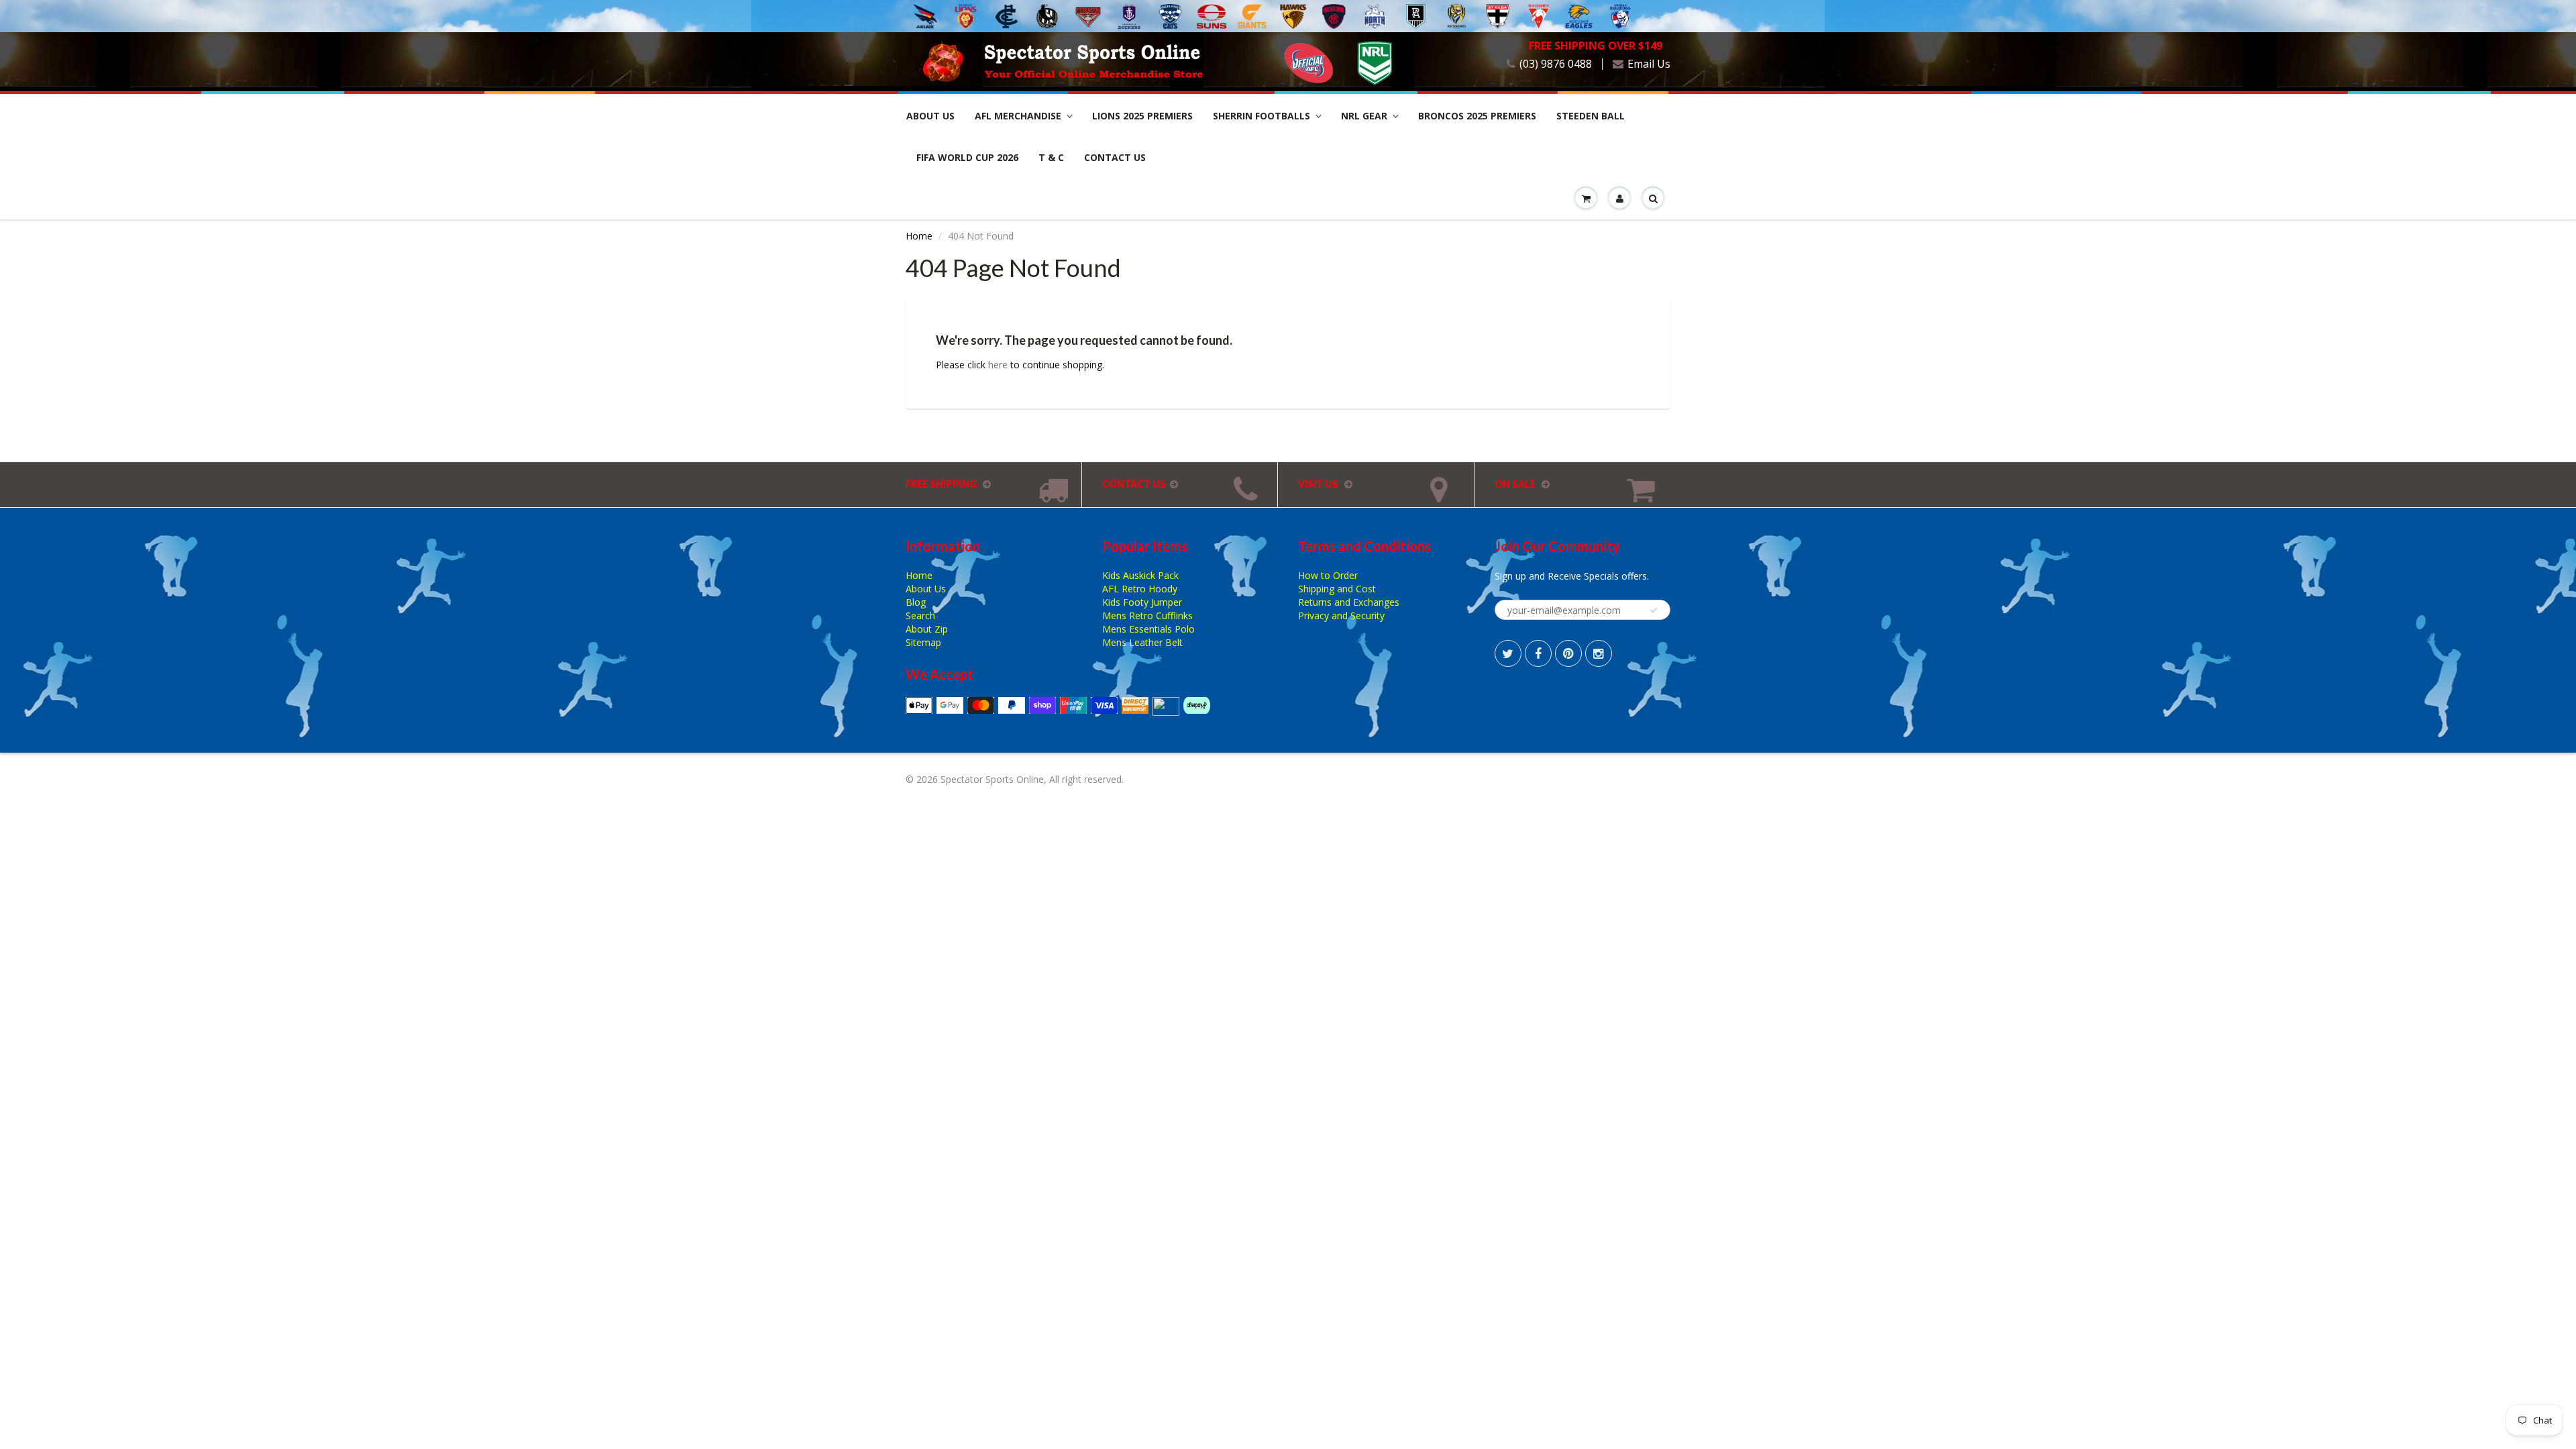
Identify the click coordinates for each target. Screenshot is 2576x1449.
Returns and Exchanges (1349, 602)
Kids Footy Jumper (1142, 602)
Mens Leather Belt (1142, 642)
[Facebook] (1538, 653)
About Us (930, 116)
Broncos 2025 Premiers (1477, 116)
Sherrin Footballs (1262, 116)
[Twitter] (1508, 653)
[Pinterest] (1568, 653)
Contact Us (1115, 157)
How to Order (1328, 575)
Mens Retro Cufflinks (1147, 615)
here (998, 365)
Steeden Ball (1591, 116)
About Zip (927, 629)
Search (920, 615)
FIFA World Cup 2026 (967, 157)
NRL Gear (1364, 116)
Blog (916, 602)
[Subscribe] (1654, 610)
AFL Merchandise (1018, 116)
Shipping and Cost (1337, 589)
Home (919, 236)
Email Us (1649, 64)
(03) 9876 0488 (1556, 64)
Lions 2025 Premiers (1142, 116)
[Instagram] (1599, 653)
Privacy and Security (1341, 615)
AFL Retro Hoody (1140, 589)
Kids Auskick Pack (1140, 575)
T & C (1051, 157)
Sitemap (923, 642)
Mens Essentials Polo (1148, 629)
